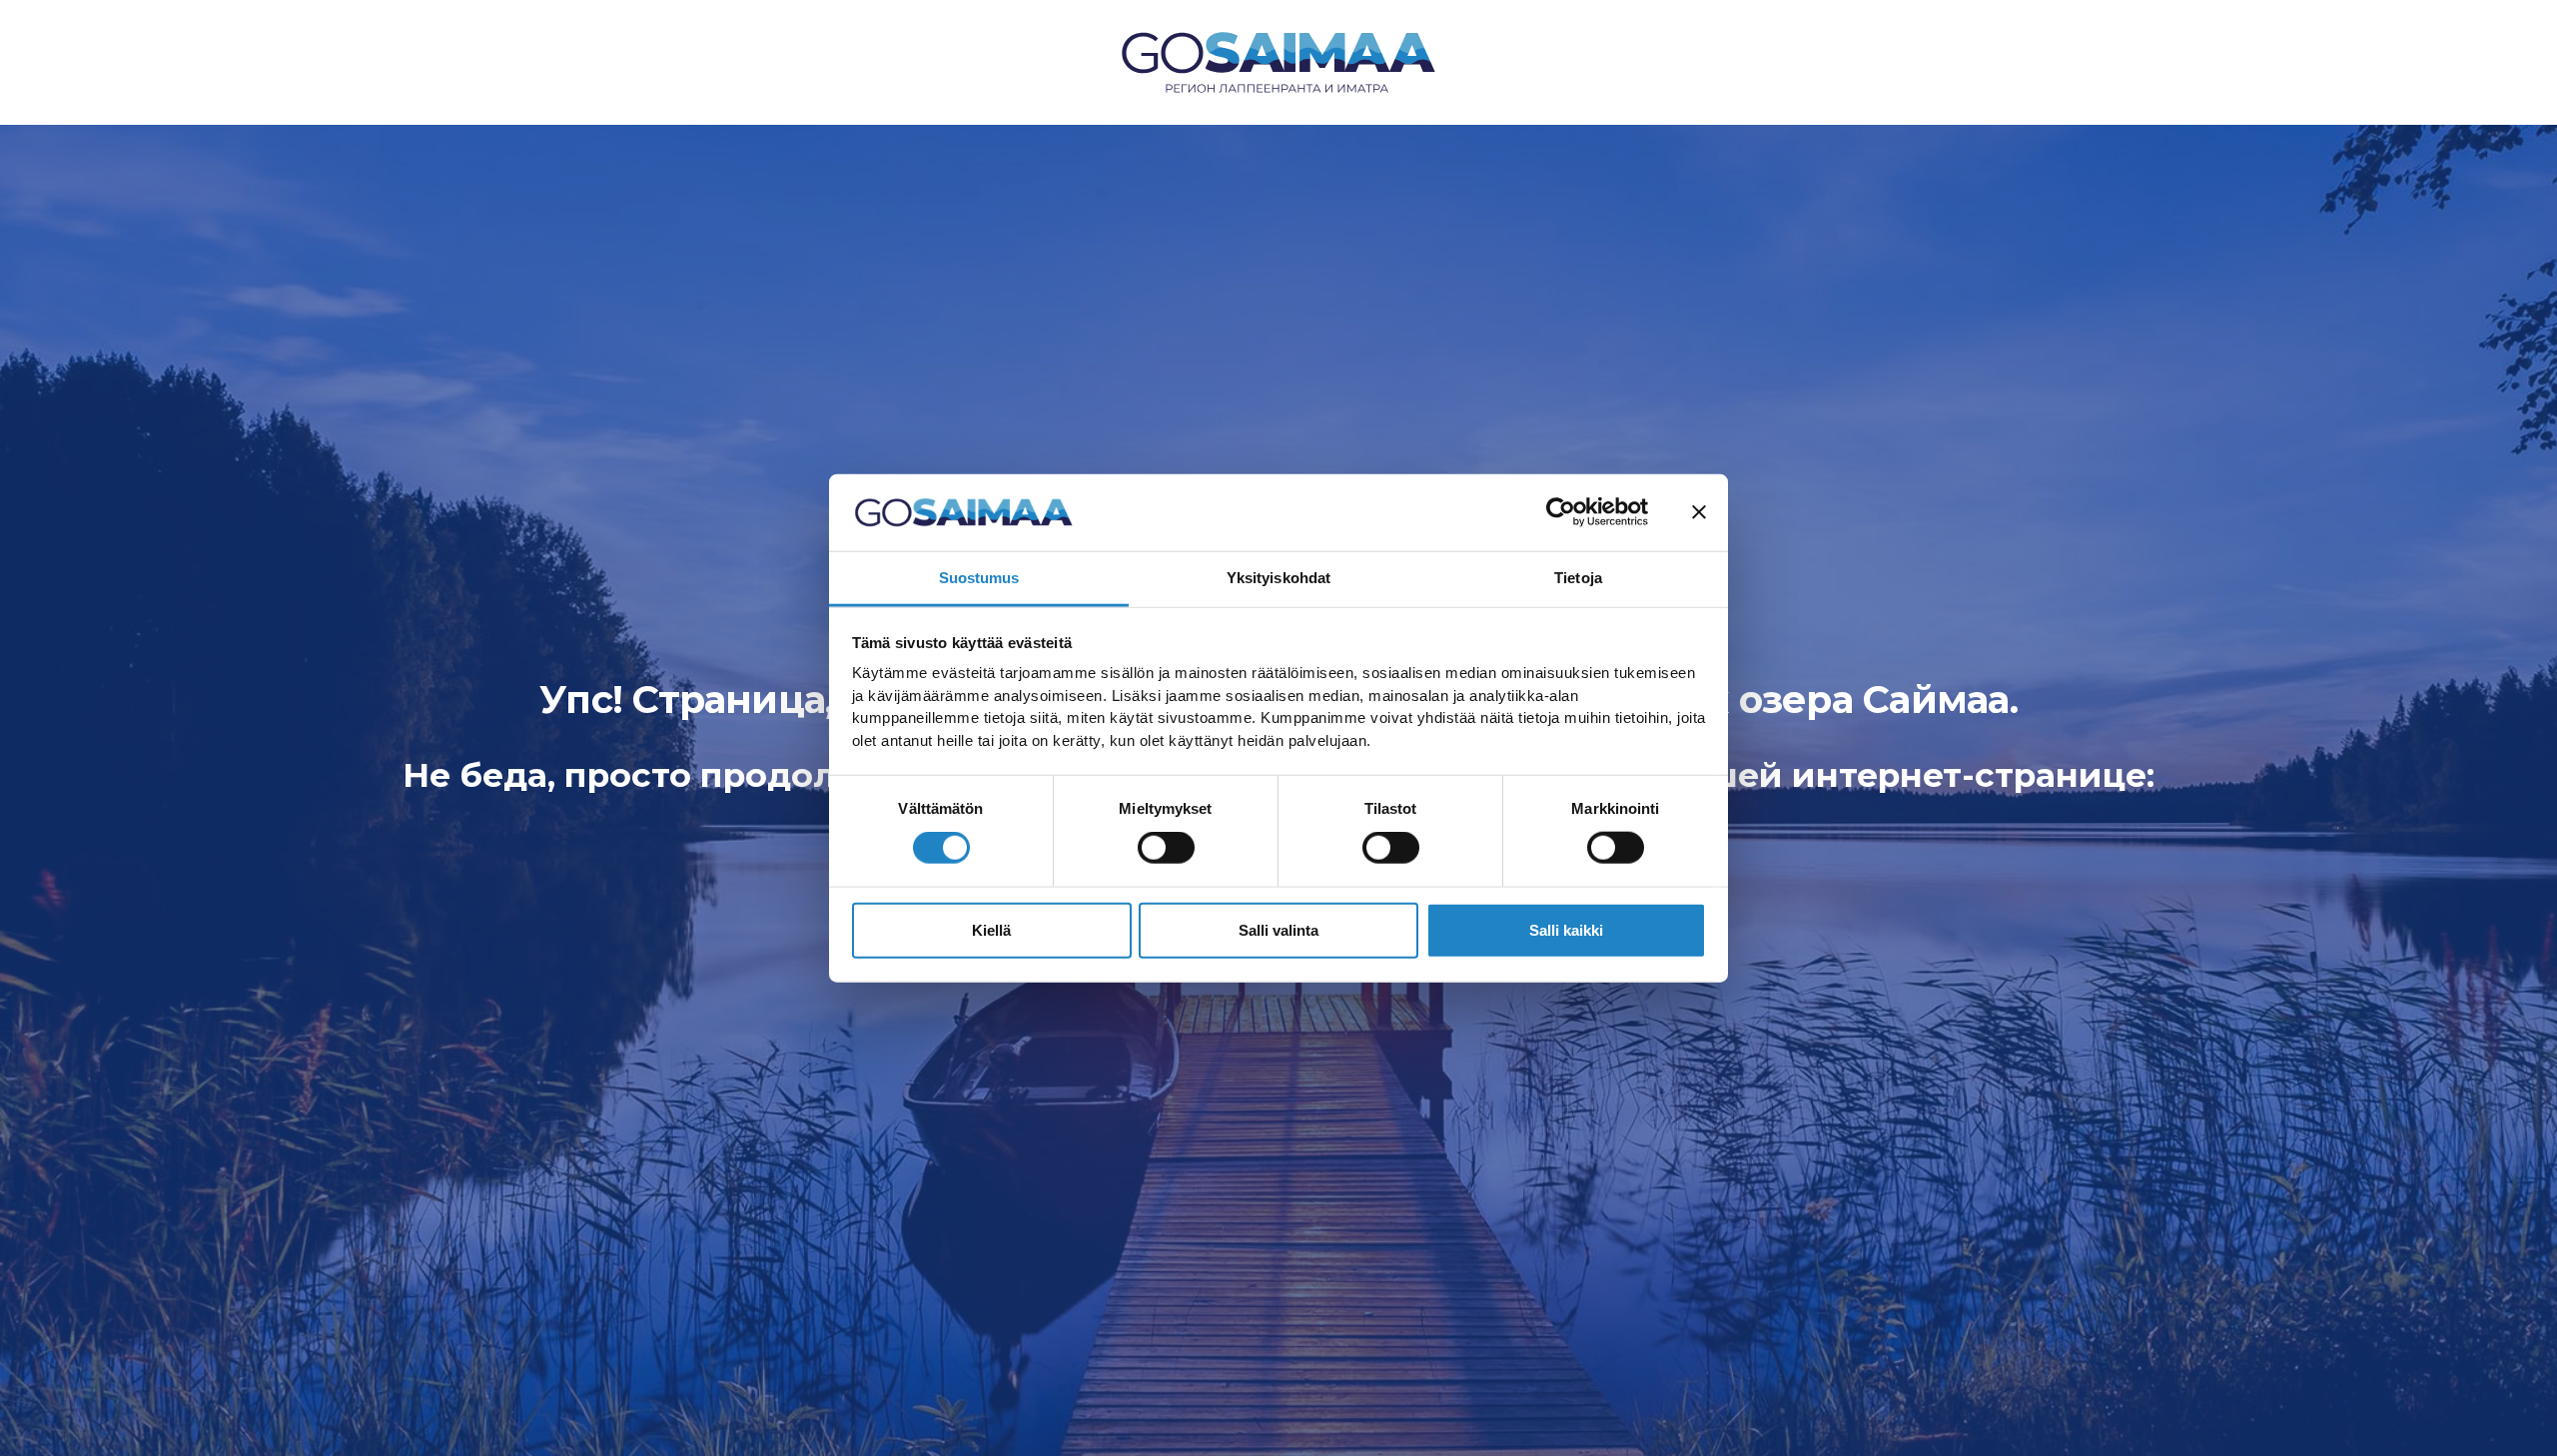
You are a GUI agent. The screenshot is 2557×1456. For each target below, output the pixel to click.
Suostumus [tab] (979, 578)
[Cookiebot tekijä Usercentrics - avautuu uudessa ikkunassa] (1561, 512)
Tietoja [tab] (1578, 578)
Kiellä (991, 929)
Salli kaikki (1566, 929)
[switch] (1166, 848)
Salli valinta (1278, 929)
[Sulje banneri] (1699, 512)
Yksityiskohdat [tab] (1278, 578)
